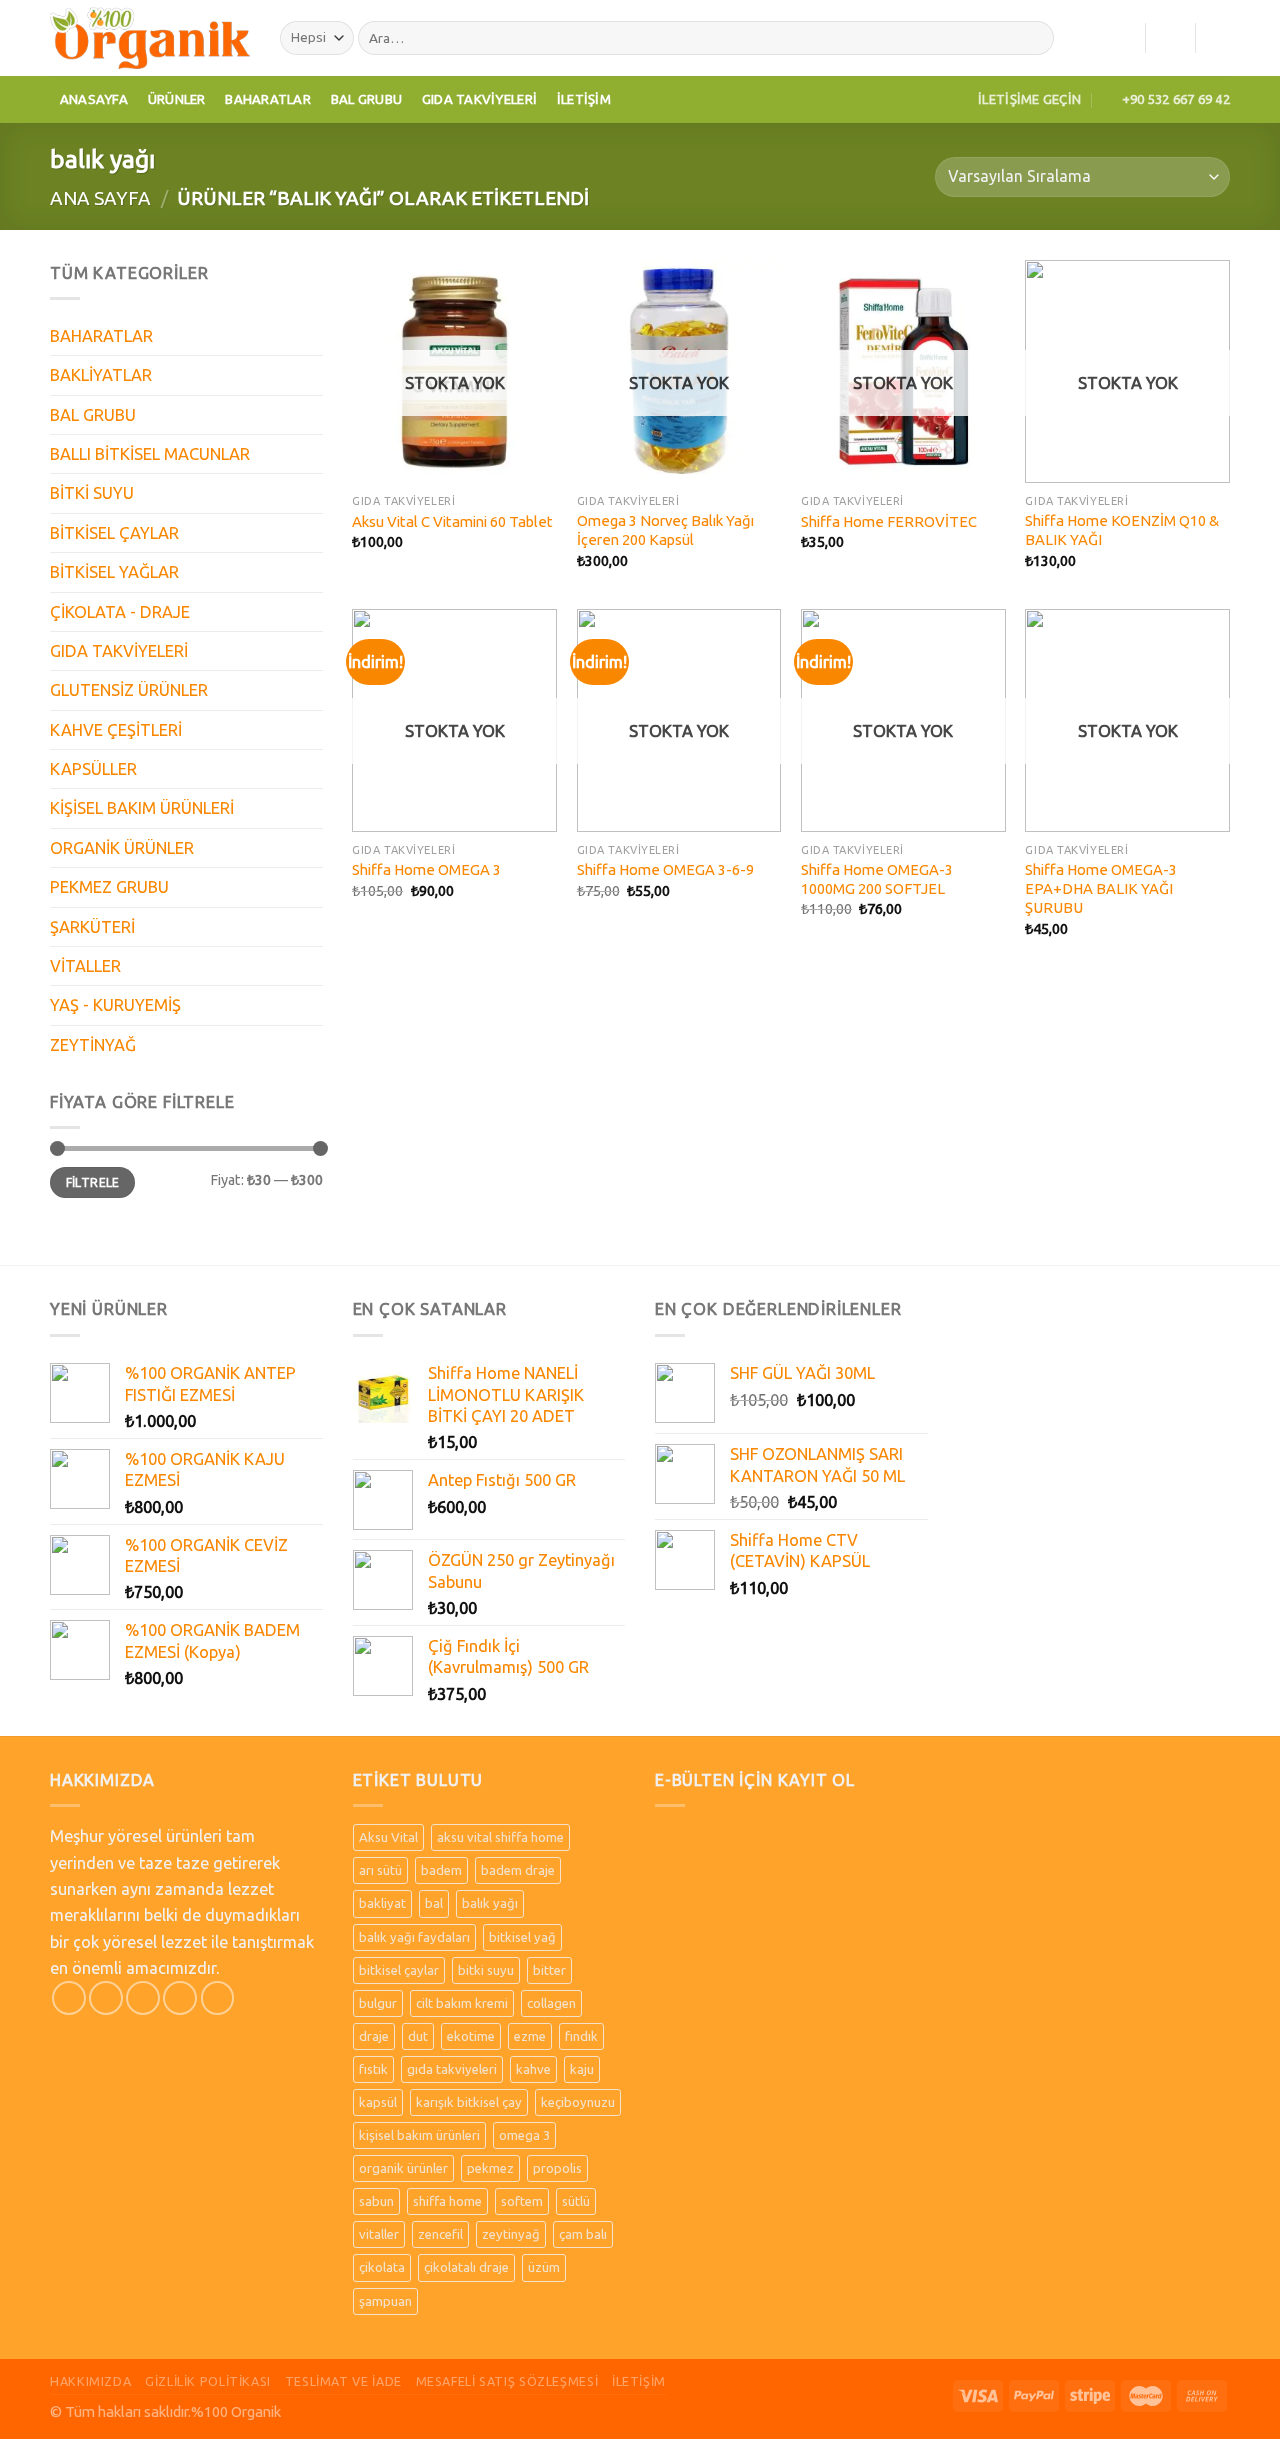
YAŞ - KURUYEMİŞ (115, 1005)
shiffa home (447, 2201)
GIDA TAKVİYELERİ (119, 651)
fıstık (373, 2069)
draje (374, 2036)
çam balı (583, 2234)
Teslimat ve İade (343, 2381)
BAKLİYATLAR (101, 375)
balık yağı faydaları (414, 1937)
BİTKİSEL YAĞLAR (114, 572)
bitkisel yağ (522, 1937)
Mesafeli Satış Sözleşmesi (507, 2381)
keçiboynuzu (578, 2102)
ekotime (471, 2036)
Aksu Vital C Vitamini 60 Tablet (452, 521)
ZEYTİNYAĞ (93, 1045)
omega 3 (524, 2135)
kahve (533, 2069)
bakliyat (382, 1903)
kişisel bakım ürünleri (419, 2135)
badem (441, 1870)
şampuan (385, 2301)
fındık (581, 2036)
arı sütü (380, 1870)
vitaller (379, 2234)
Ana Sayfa (100, 198)
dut (418, 2036)
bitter (549, 1970)
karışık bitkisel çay (469, 2102)
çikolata (382, 2267)
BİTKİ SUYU (92, 493)
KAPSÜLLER (93, 769)
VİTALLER (85, 966)
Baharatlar (268, 99)
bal (434, 1903)
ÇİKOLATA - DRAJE (120, 612)
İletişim (584, 99)
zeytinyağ (511, 2234)
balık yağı (490, 1903)
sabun (376, 2201)
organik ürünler (403, 2168)
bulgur (378, 2003)
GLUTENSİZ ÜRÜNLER (129, 690)
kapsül (378, 2102)
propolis (557, 2168)
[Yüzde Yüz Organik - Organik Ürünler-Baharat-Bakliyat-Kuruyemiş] (150, 37)
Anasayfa (94, 99)
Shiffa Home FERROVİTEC (889, 521)
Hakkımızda (90, 2381)
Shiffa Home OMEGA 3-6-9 (665, 869)
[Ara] (1034, 38)
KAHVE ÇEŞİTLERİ (116, 730)
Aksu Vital (388, 1837)
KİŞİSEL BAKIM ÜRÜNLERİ (142, 808)
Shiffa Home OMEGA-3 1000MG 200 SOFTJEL (877, 879)
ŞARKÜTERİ (92, 927)
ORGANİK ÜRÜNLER (122, 848)
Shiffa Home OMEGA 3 (426, 869)
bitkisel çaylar (399, 1970)
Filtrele (93, 1182)
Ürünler (177, 99)
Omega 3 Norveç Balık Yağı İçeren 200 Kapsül (665, 530)
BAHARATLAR (101, 336)
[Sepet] (1220, 38)
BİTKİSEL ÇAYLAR (114, 533)
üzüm (544, 2267)
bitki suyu (486, 1970)
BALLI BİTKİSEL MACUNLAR (150, 454)
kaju (582, 2069)
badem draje (518, 1870)
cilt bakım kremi (462, 2003)
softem (522, 2201)
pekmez (490, 2168)
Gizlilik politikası (208, 2381)
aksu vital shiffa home (500, 1837)
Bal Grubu (366, 99)
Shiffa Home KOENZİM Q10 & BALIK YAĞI (1122, 530)
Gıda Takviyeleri (479, 99)
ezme (530, 2036)
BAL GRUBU (93, 415)
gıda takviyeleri (452, 2069)
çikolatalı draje (466, 2267)
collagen (551, 2003)
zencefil (440, 2234)
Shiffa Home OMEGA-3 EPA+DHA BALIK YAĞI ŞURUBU (1101, 889)
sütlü (576, 2201)
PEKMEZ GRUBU (109, 887)
